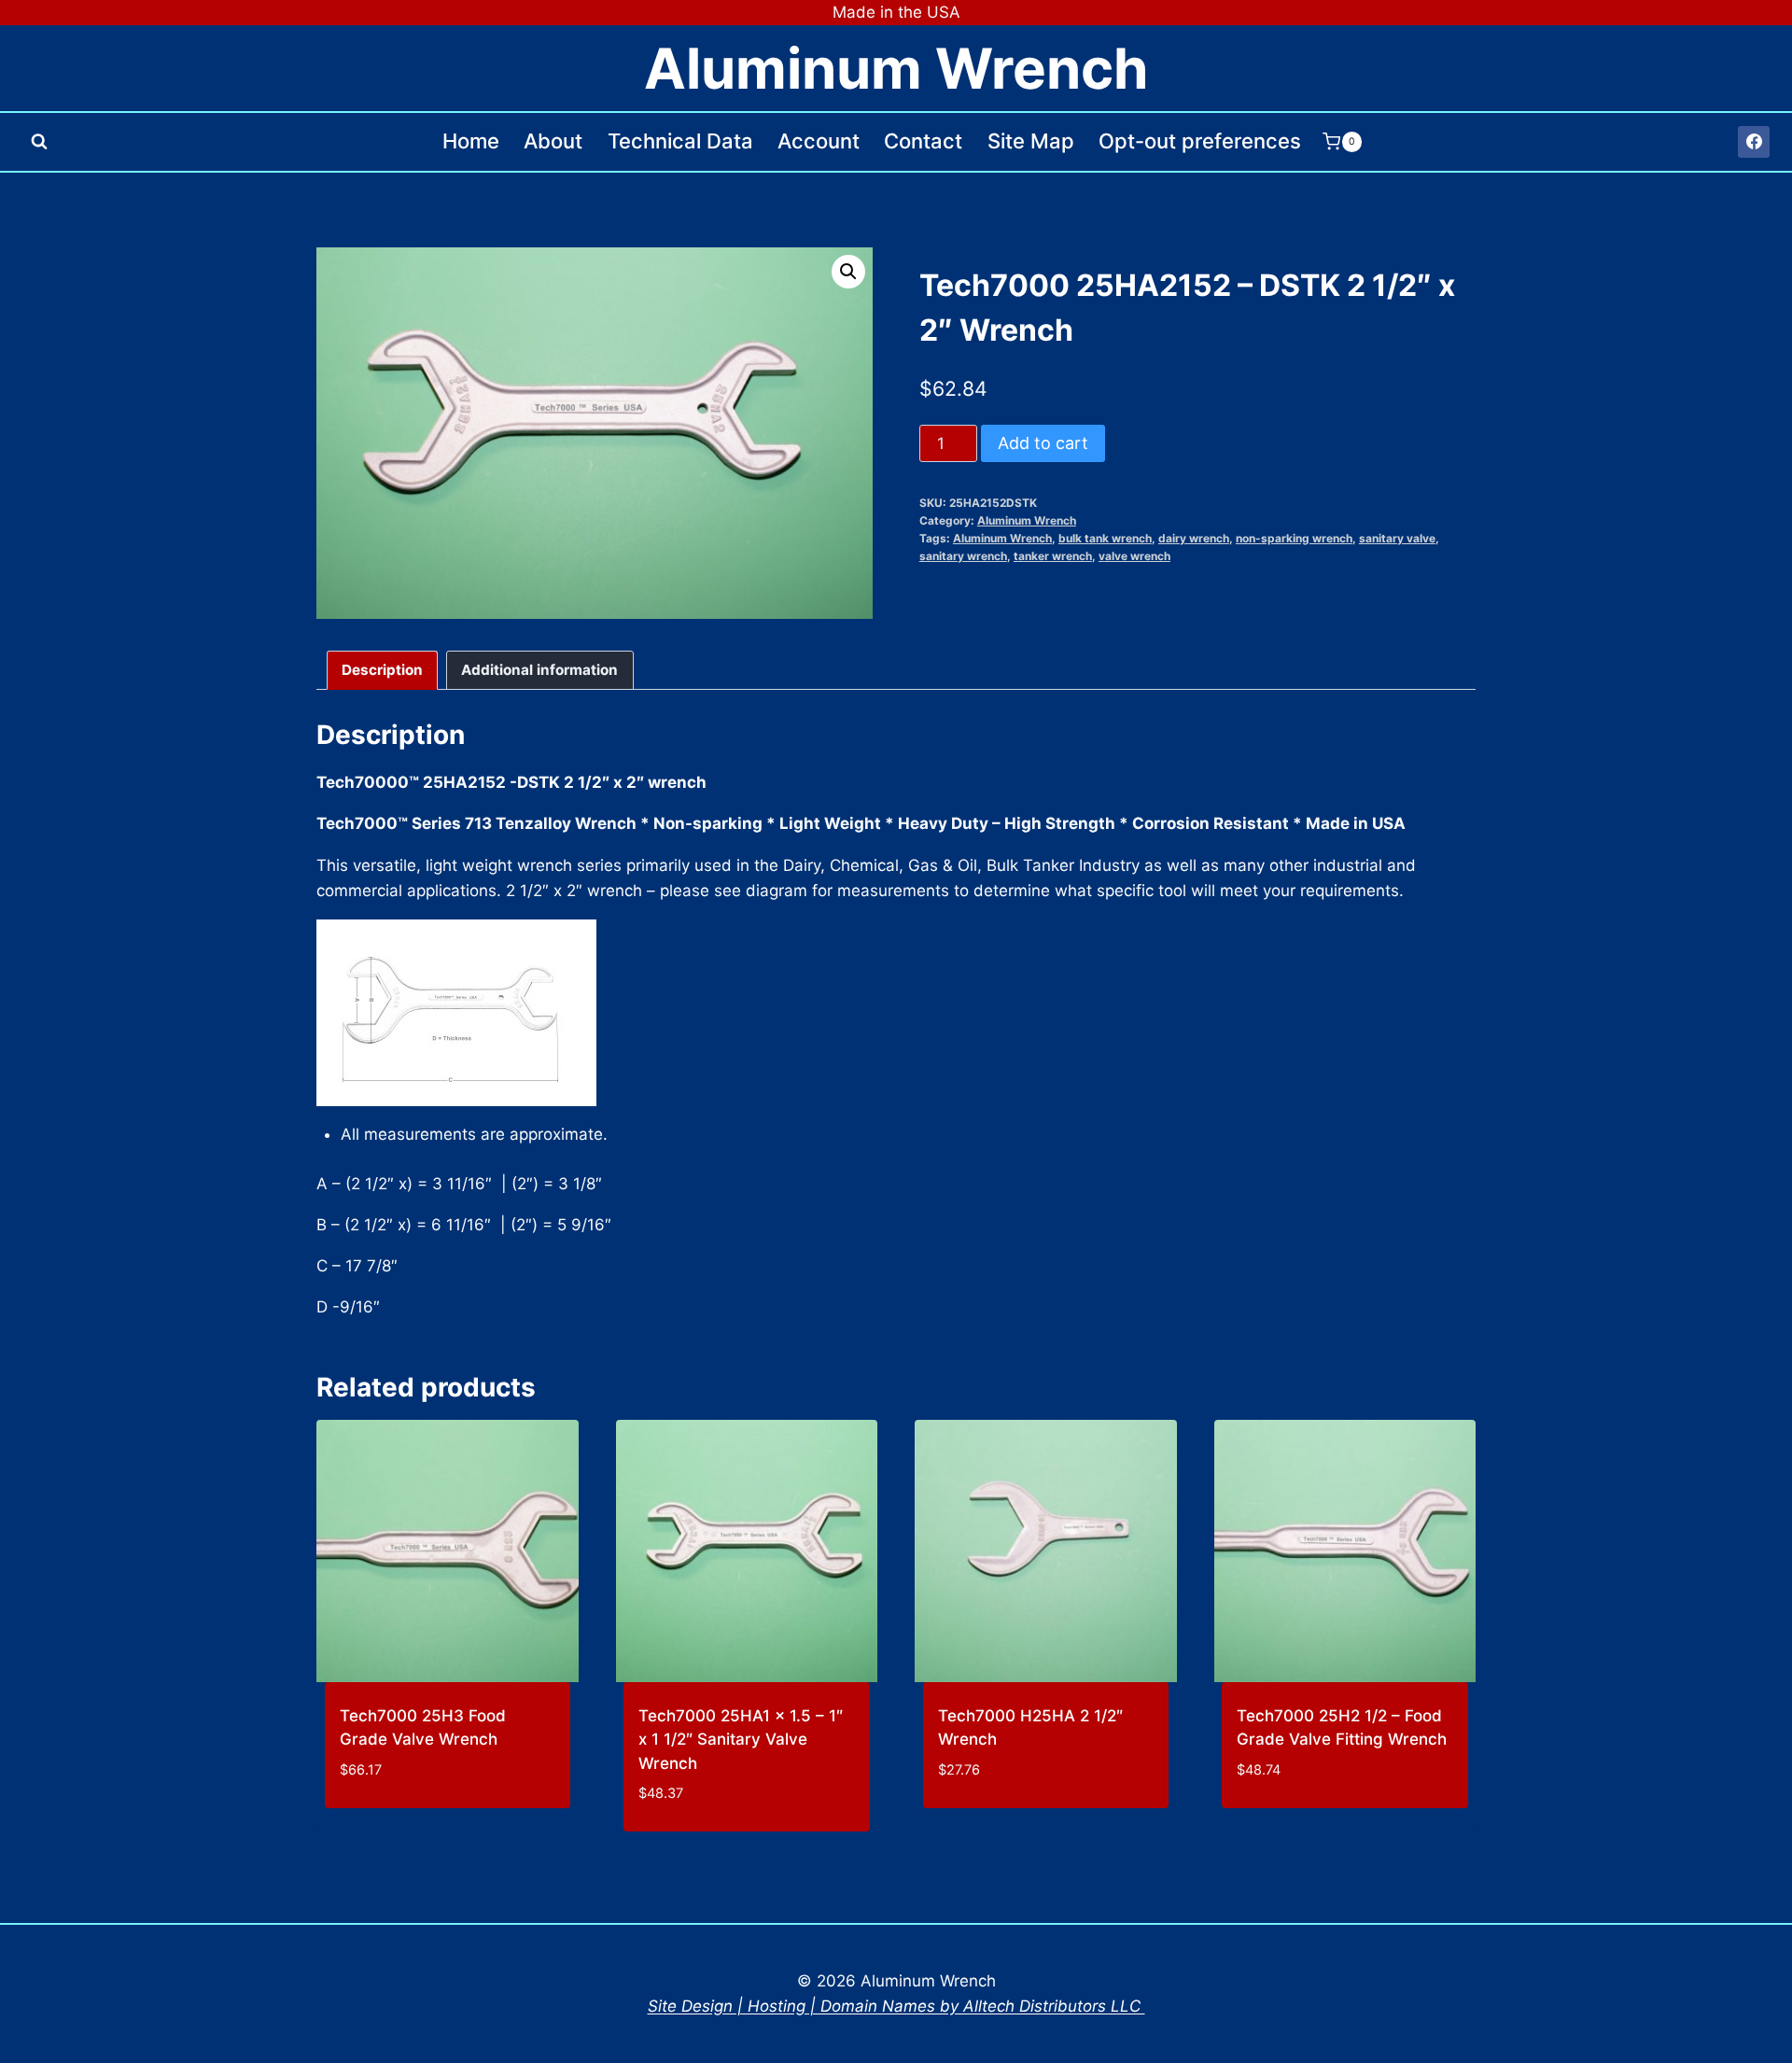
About (553, 141)
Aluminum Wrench (1027, 520)
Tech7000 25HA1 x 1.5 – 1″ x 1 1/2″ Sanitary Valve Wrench (741, 1740)
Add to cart (1043, 443)
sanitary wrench (963, 556)
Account (819, 141)
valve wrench (1134, 556)
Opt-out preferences (1200, 141)
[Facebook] (1754, 142)
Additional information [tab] (539, 670)
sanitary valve (1397, 538)
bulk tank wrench (1105, 538)
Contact (923, 141)
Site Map (1031, 141)
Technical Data (680, 141)
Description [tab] (382, 670)
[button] (848, 272)
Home (471, 141)
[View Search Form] (39, 142)
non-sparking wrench (1294, 538)
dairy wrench (1194, 538)
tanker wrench (1053, 556)
